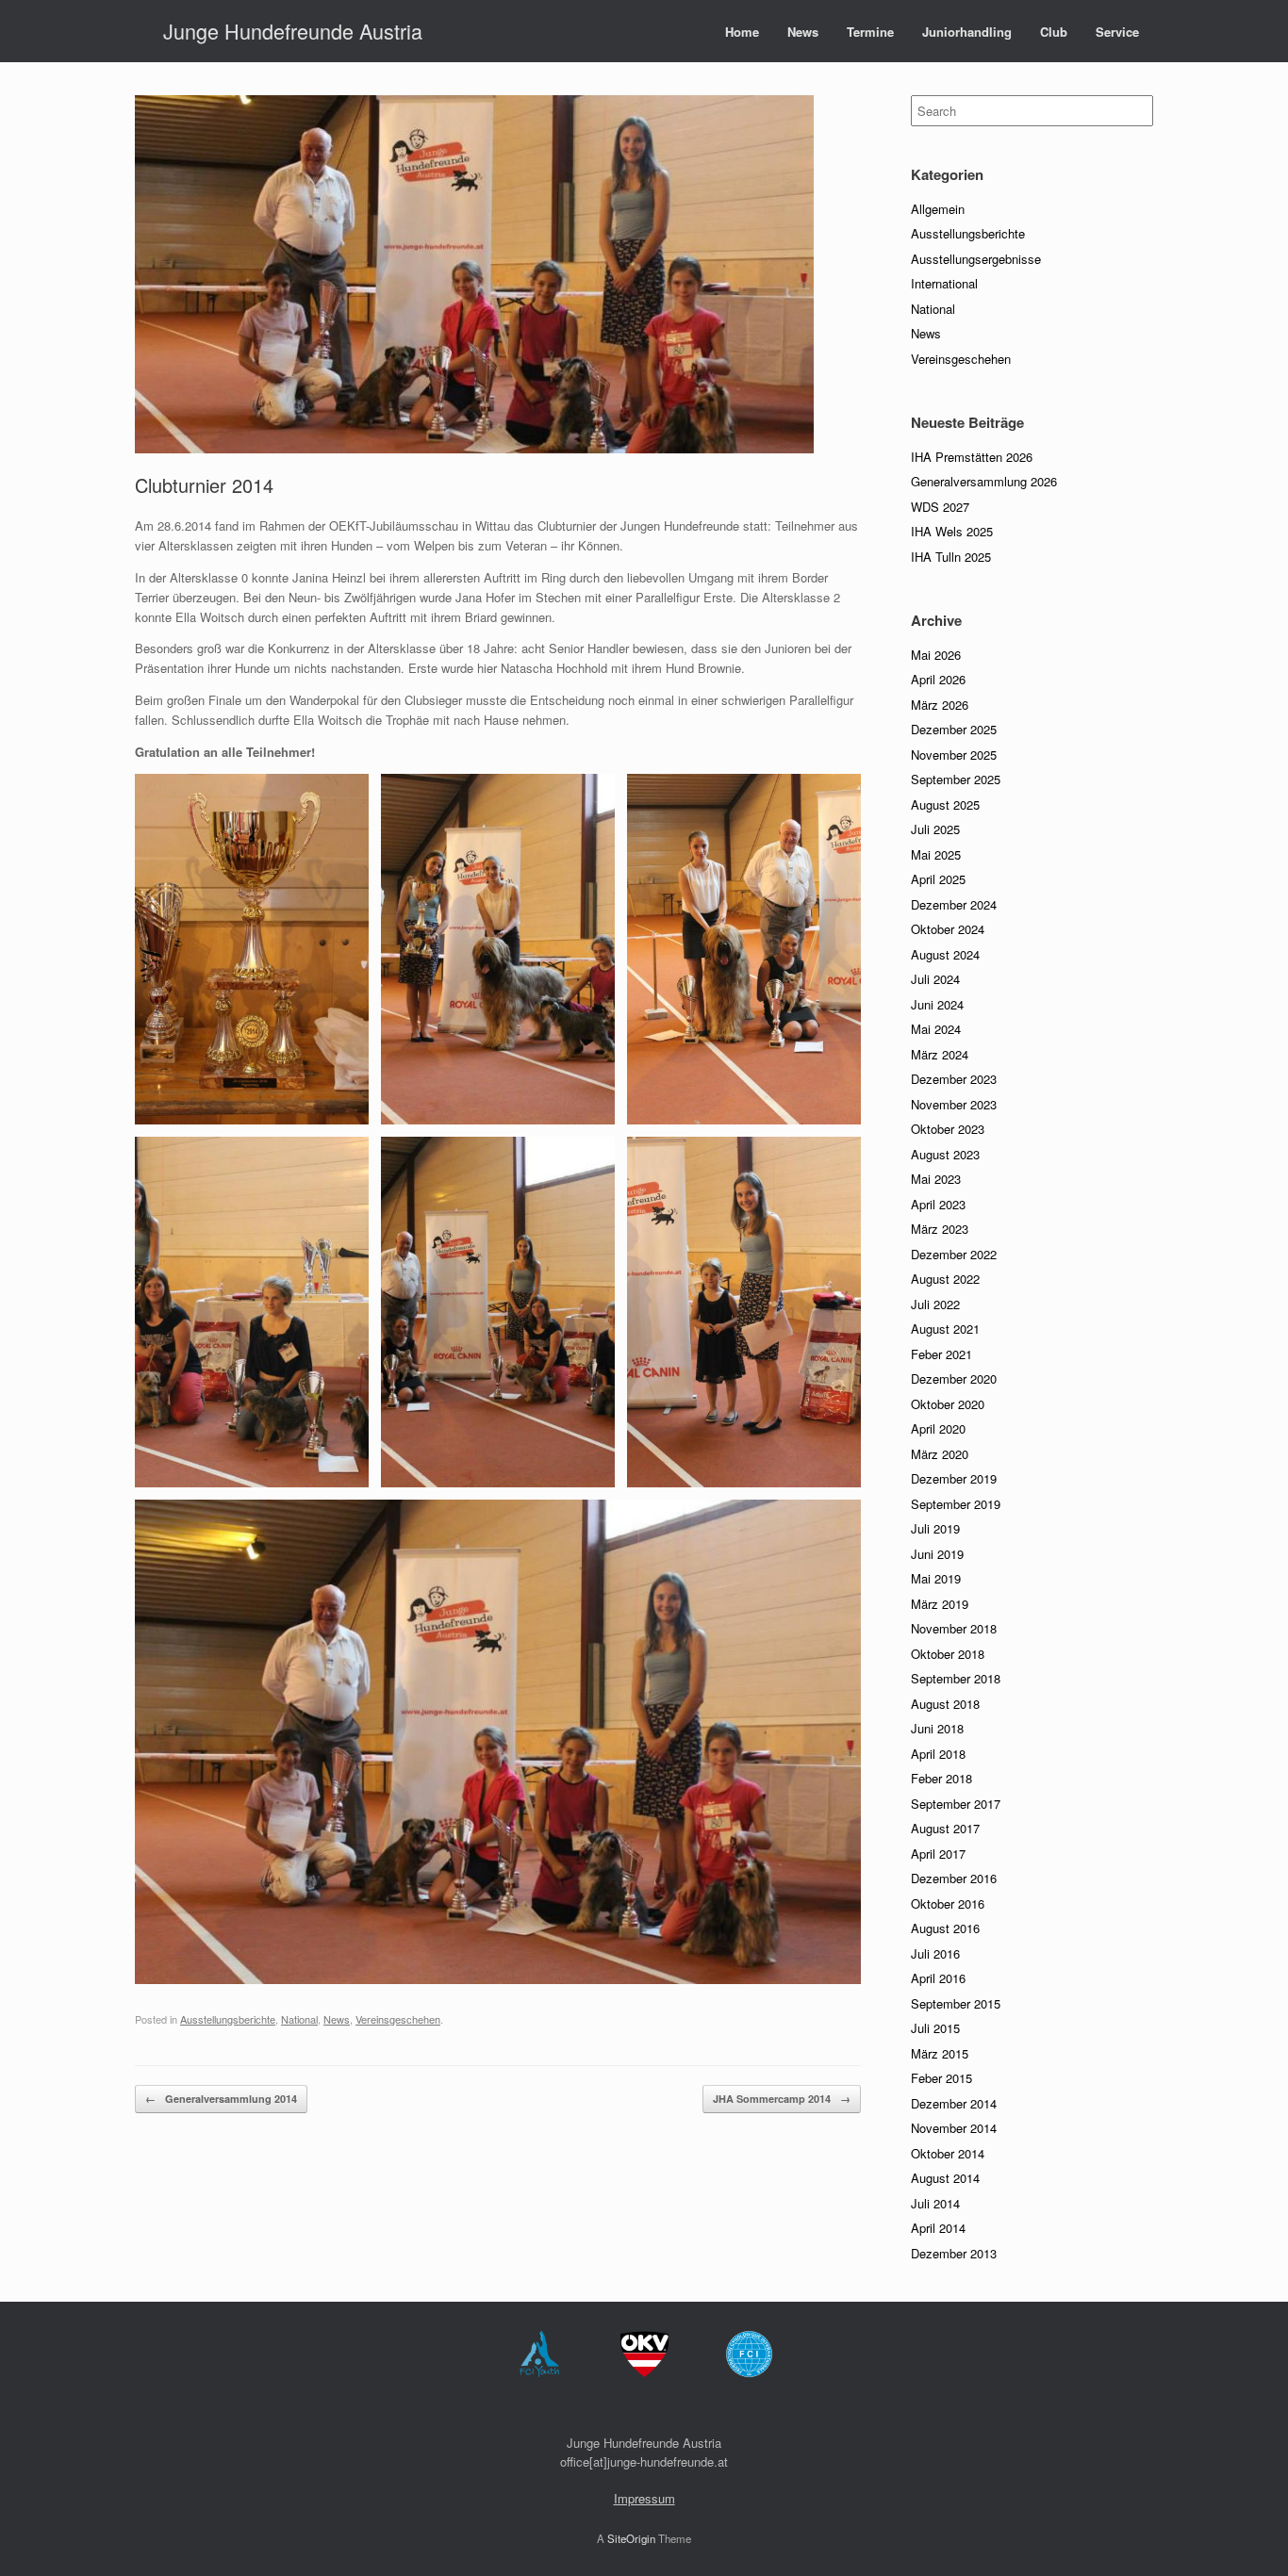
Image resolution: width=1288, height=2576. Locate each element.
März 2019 (940, 1604)
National (299, 2019)
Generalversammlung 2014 (221, 2099)
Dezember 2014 (954, 2103)
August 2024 (945, 954)
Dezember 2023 (954, 1079)
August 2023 (945, 1154)
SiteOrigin (631, 2538)
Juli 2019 (935, 1528)
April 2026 (938, 679)
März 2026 (940, 705)
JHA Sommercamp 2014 (782, 2099)
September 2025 (956, 779)
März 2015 (940, 2053)
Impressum (644, 2498)
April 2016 (938, 1978)
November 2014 (954, 2128)
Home (742, 32)
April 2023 (938, 1204)
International (944, 283)
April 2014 (938, 2228)
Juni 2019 (937, 1554)
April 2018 (938, 1754)
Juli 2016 (935, 1953)
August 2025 (945, 804)
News (803, 32)
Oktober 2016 (948, 1903)
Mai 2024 (936, 1029)
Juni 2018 (937, 1728)
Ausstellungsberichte (228, 2019)
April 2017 (938, 1854)
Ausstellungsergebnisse (976, 259)
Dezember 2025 (954, 729)
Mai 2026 (936, 655)
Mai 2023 (936, 1179)
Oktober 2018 (948, 1654)
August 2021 (945, 1329)
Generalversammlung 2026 (984, 481)
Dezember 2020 (954, 1378)
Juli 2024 (935, 979)
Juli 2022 (935, 1304)
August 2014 (945, 2178)
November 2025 (954, 755)
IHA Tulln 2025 (951, 557)
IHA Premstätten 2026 (972, 457)
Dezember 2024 (954, 904)
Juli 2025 (935, 829)
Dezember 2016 (954, 1878)
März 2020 (940, 1454)
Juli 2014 (935, 2203)
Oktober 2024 (948, 929)
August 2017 (945, 1828)
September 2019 (956, 1504)
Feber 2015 (941, 2078)
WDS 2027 (940, 507)
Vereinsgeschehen (398, 2019)
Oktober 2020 (948, 1404)
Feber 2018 (941, 1778)
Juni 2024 (937, 1004)
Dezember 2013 (954, 2253)
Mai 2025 (936, 854)
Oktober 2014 (948, 2153)
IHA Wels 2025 (952, 531)
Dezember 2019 (954, 1478)
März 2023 (940, 1229)
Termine (870, 32)
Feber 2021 (941, 1354)
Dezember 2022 (954, 1254)
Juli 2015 (935, 2028)
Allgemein (938, 209)
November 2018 (954, 1628)
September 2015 (956, 2003)
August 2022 (945, 1279)
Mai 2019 (936, 1578)
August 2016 (945, 1928)
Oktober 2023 (948, 1129)
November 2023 (954, 1104)
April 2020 (938, 1428)
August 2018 (945, 1704)
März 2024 (940, 1054)
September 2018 (956, 1678)
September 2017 (956, 1804)
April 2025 (938, 879)
